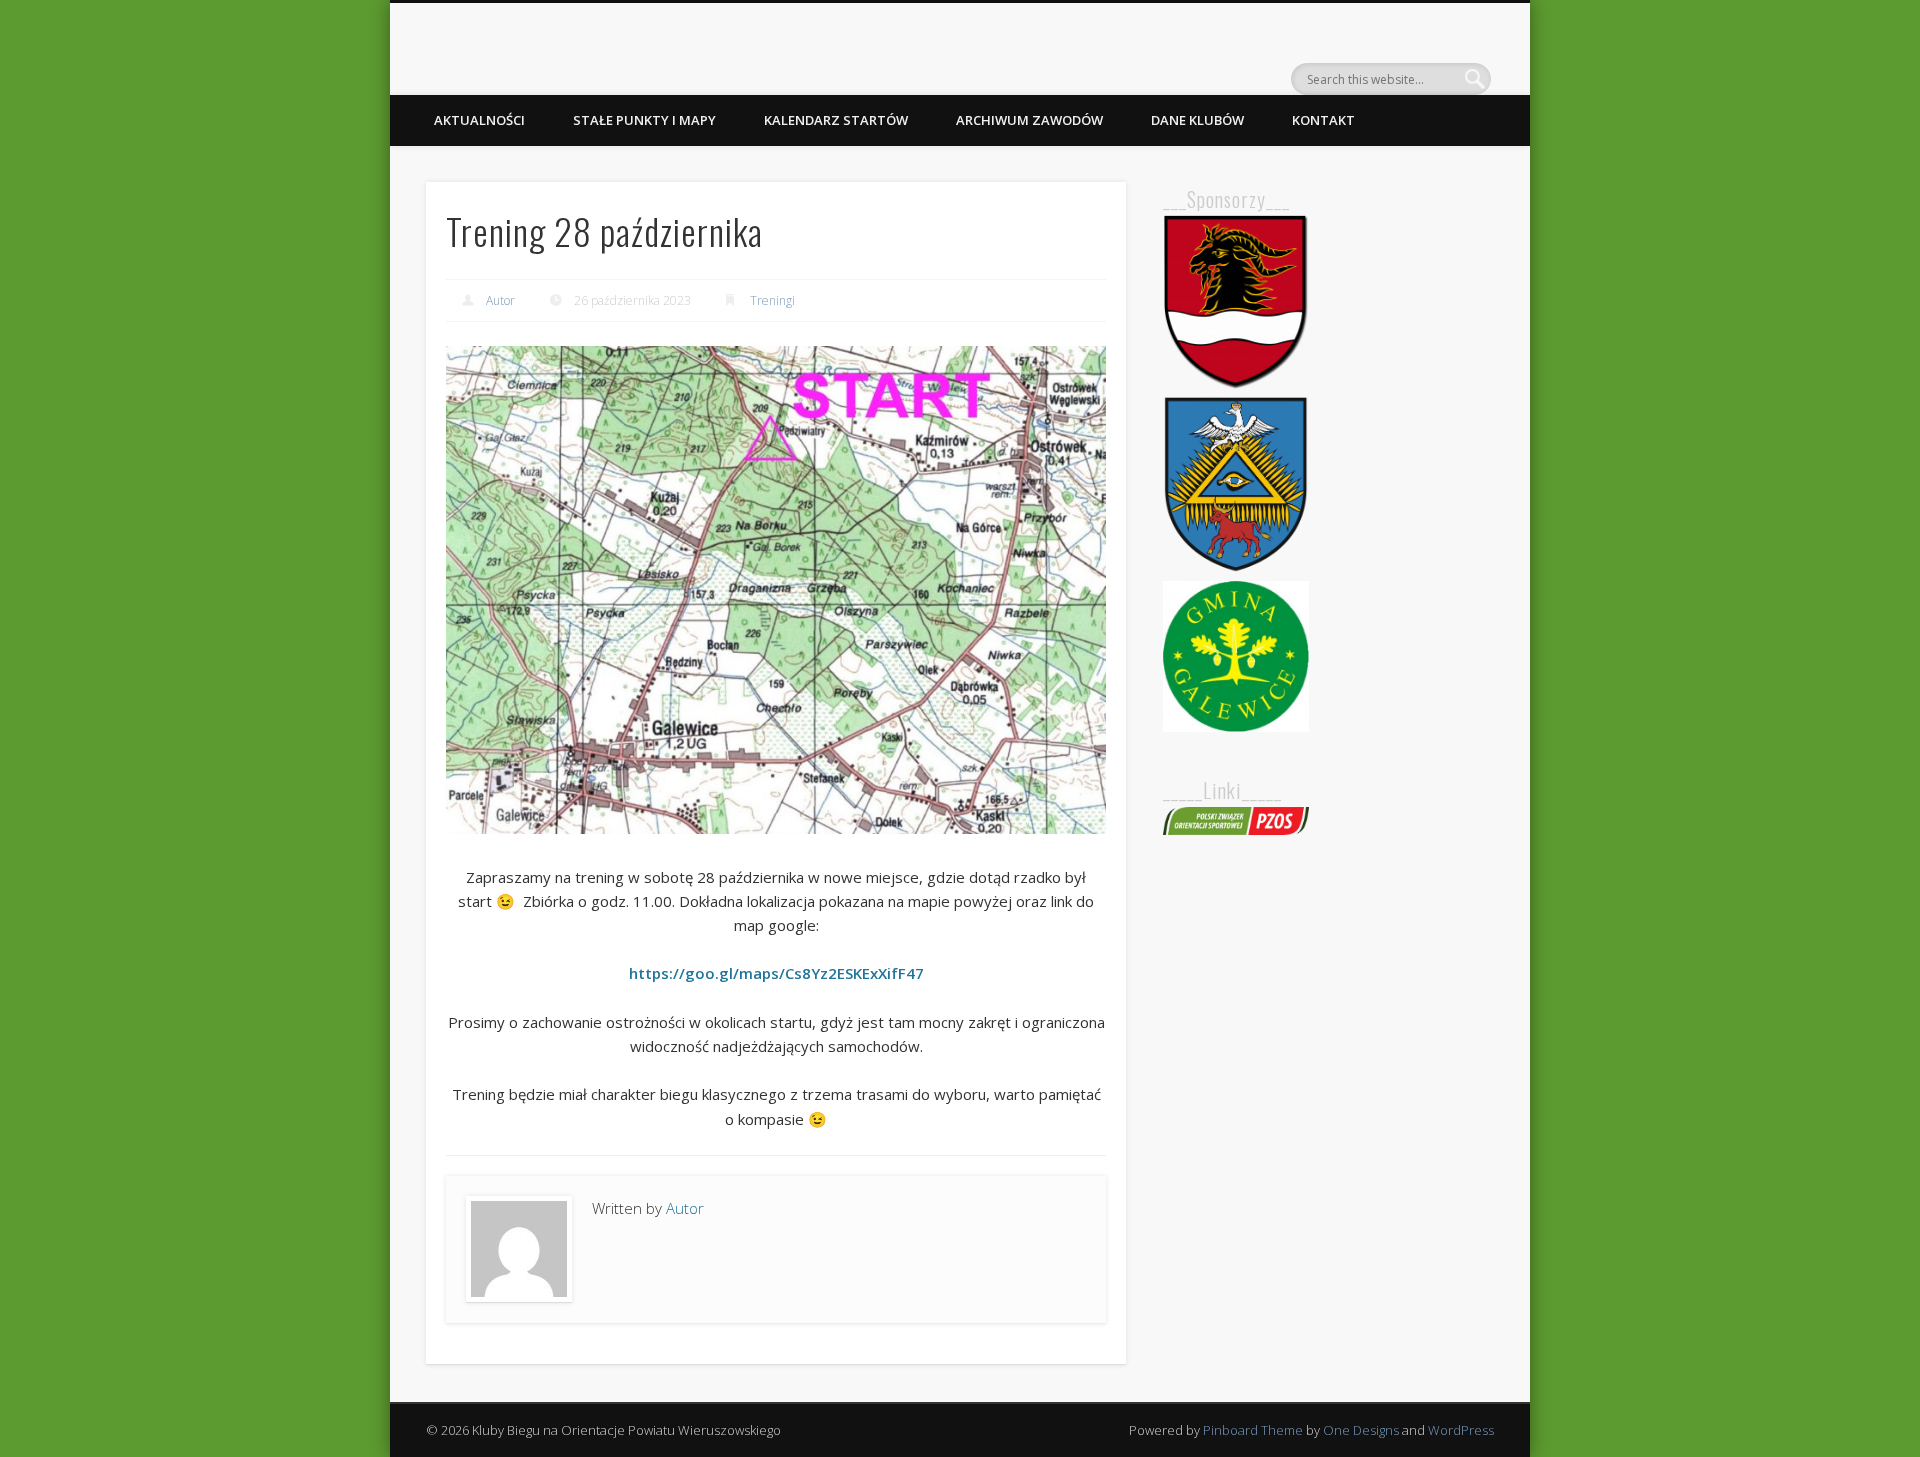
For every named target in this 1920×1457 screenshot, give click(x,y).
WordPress (1461, 1430)
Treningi (772, 300)
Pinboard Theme (1253, 1430)
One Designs (1361, 1430)
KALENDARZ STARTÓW (836, 120)
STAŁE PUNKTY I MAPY (644, 120)
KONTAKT (1323, 120)
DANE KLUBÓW (1197, 120)
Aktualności (479, 120)
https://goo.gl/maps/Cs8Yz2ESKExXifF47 (776, 973)
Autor (500, 300)
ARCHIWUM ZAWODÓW (1029, 120)
